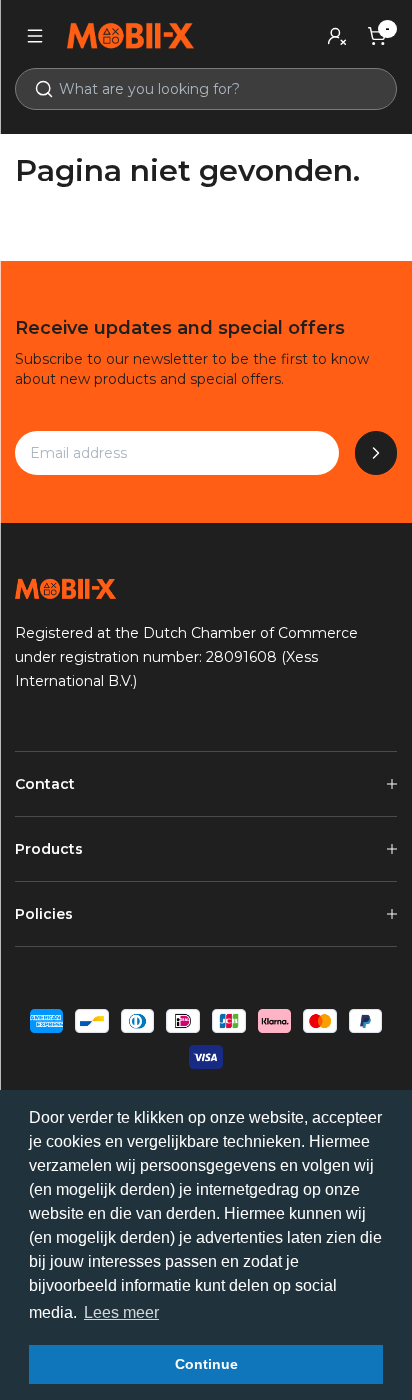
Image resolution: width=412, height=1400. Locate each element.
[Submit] (376, 453)
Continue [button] (206, 1364)
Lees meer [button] (121, 1312)
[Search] (36, 89)
